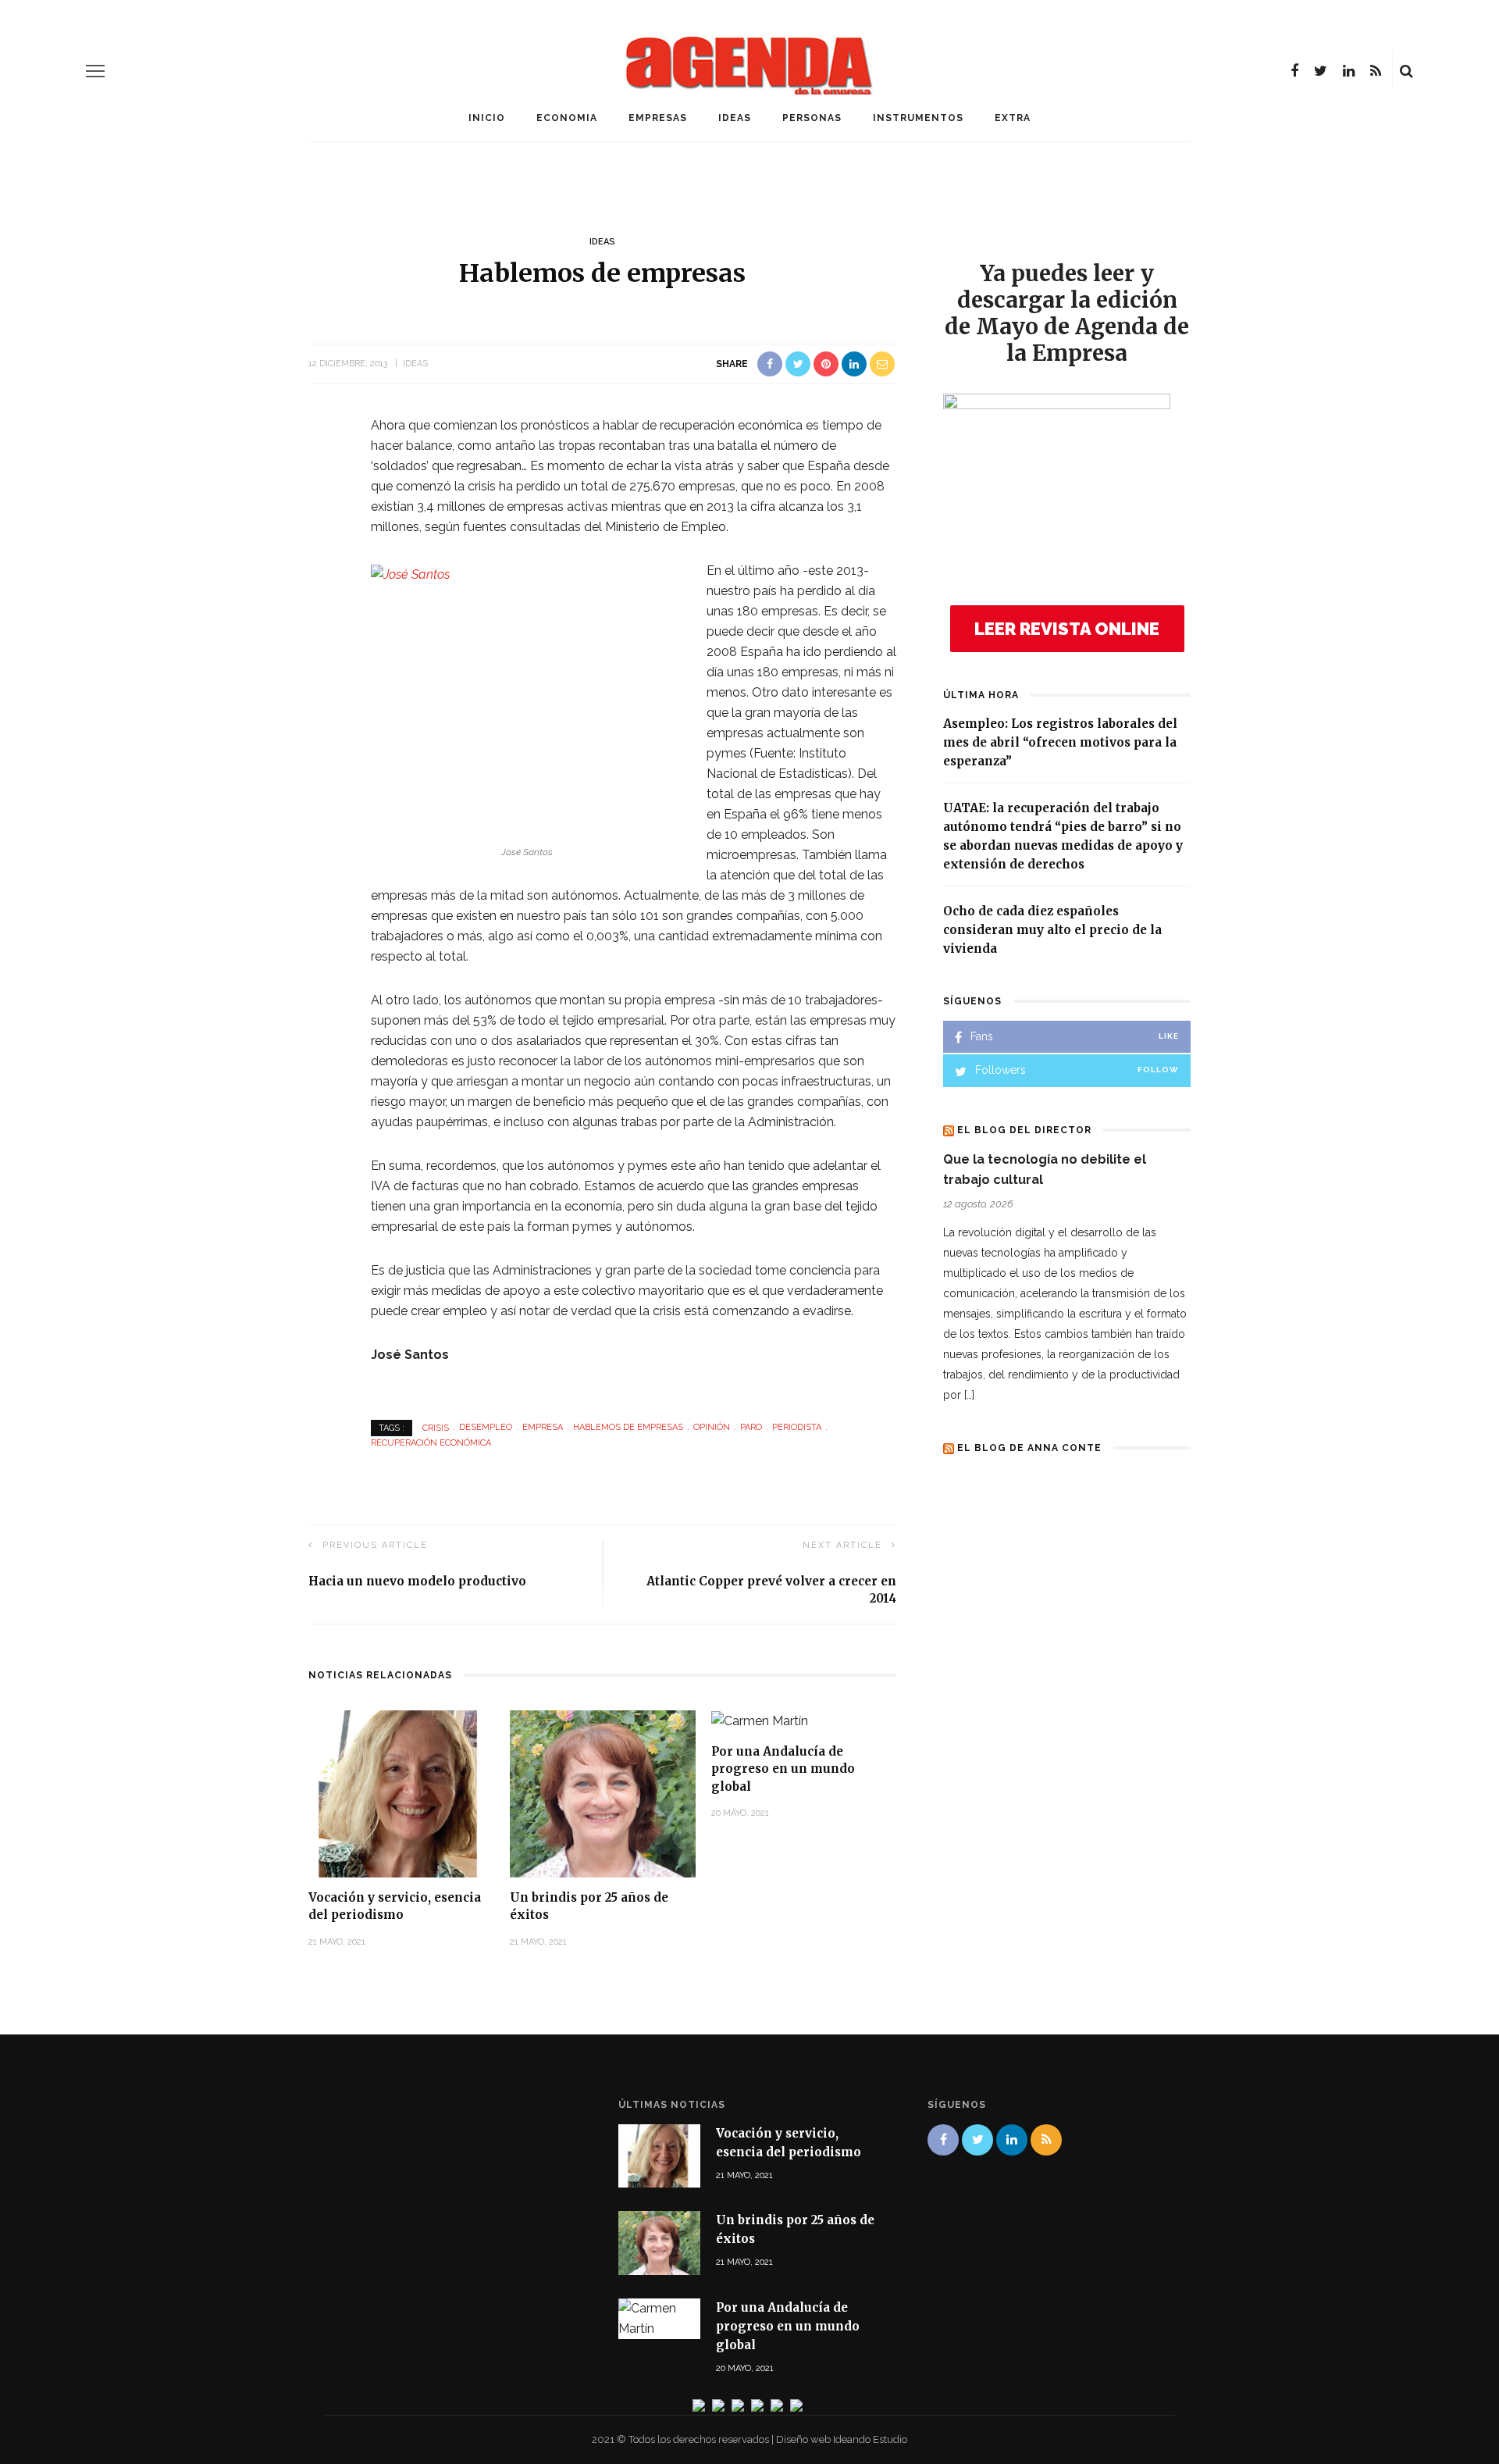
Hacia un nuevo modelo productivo (417, 1581)
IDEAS (735, 118)
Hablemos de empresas (628, 1427)
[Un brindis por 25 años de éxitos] (603, 1793)
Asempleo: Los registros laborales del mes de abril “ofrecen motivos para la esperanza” (1060, 742)
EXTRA (1013, 118)
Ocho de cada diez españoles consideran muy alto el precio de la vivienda (1052, 930)
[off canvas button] (95, 71)
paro (751, 1427)
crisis (436, 1427)
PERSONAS (812, 118)
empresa (543, 1427)
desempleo (486, 1427)
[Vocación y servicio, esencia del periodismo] (401, 1793)
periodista (797, 1427)
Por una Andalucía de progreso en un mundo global (783, 1769)
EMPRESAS (658, 118)
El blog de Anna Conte (1029, 1448)
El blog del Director (1024, 1130)
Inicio (487, 118)
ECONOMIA (567, 118)
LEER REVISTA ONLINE (1067, 629)
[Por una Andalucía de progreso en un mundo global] (760, 1720)
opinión (712, 1427)
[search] (1406, 71)
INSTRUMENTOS (918, 118)
